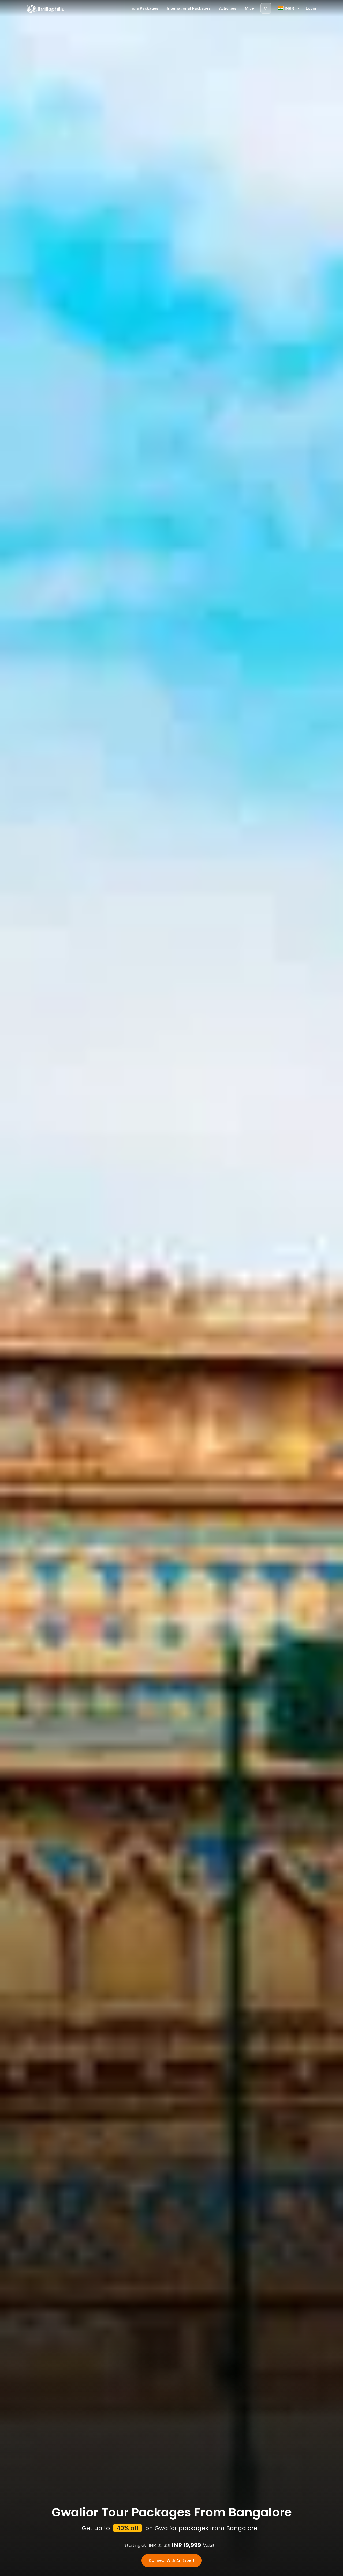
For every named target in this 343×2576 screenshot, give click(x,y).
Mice (249, 8)
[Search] (266, 8)
